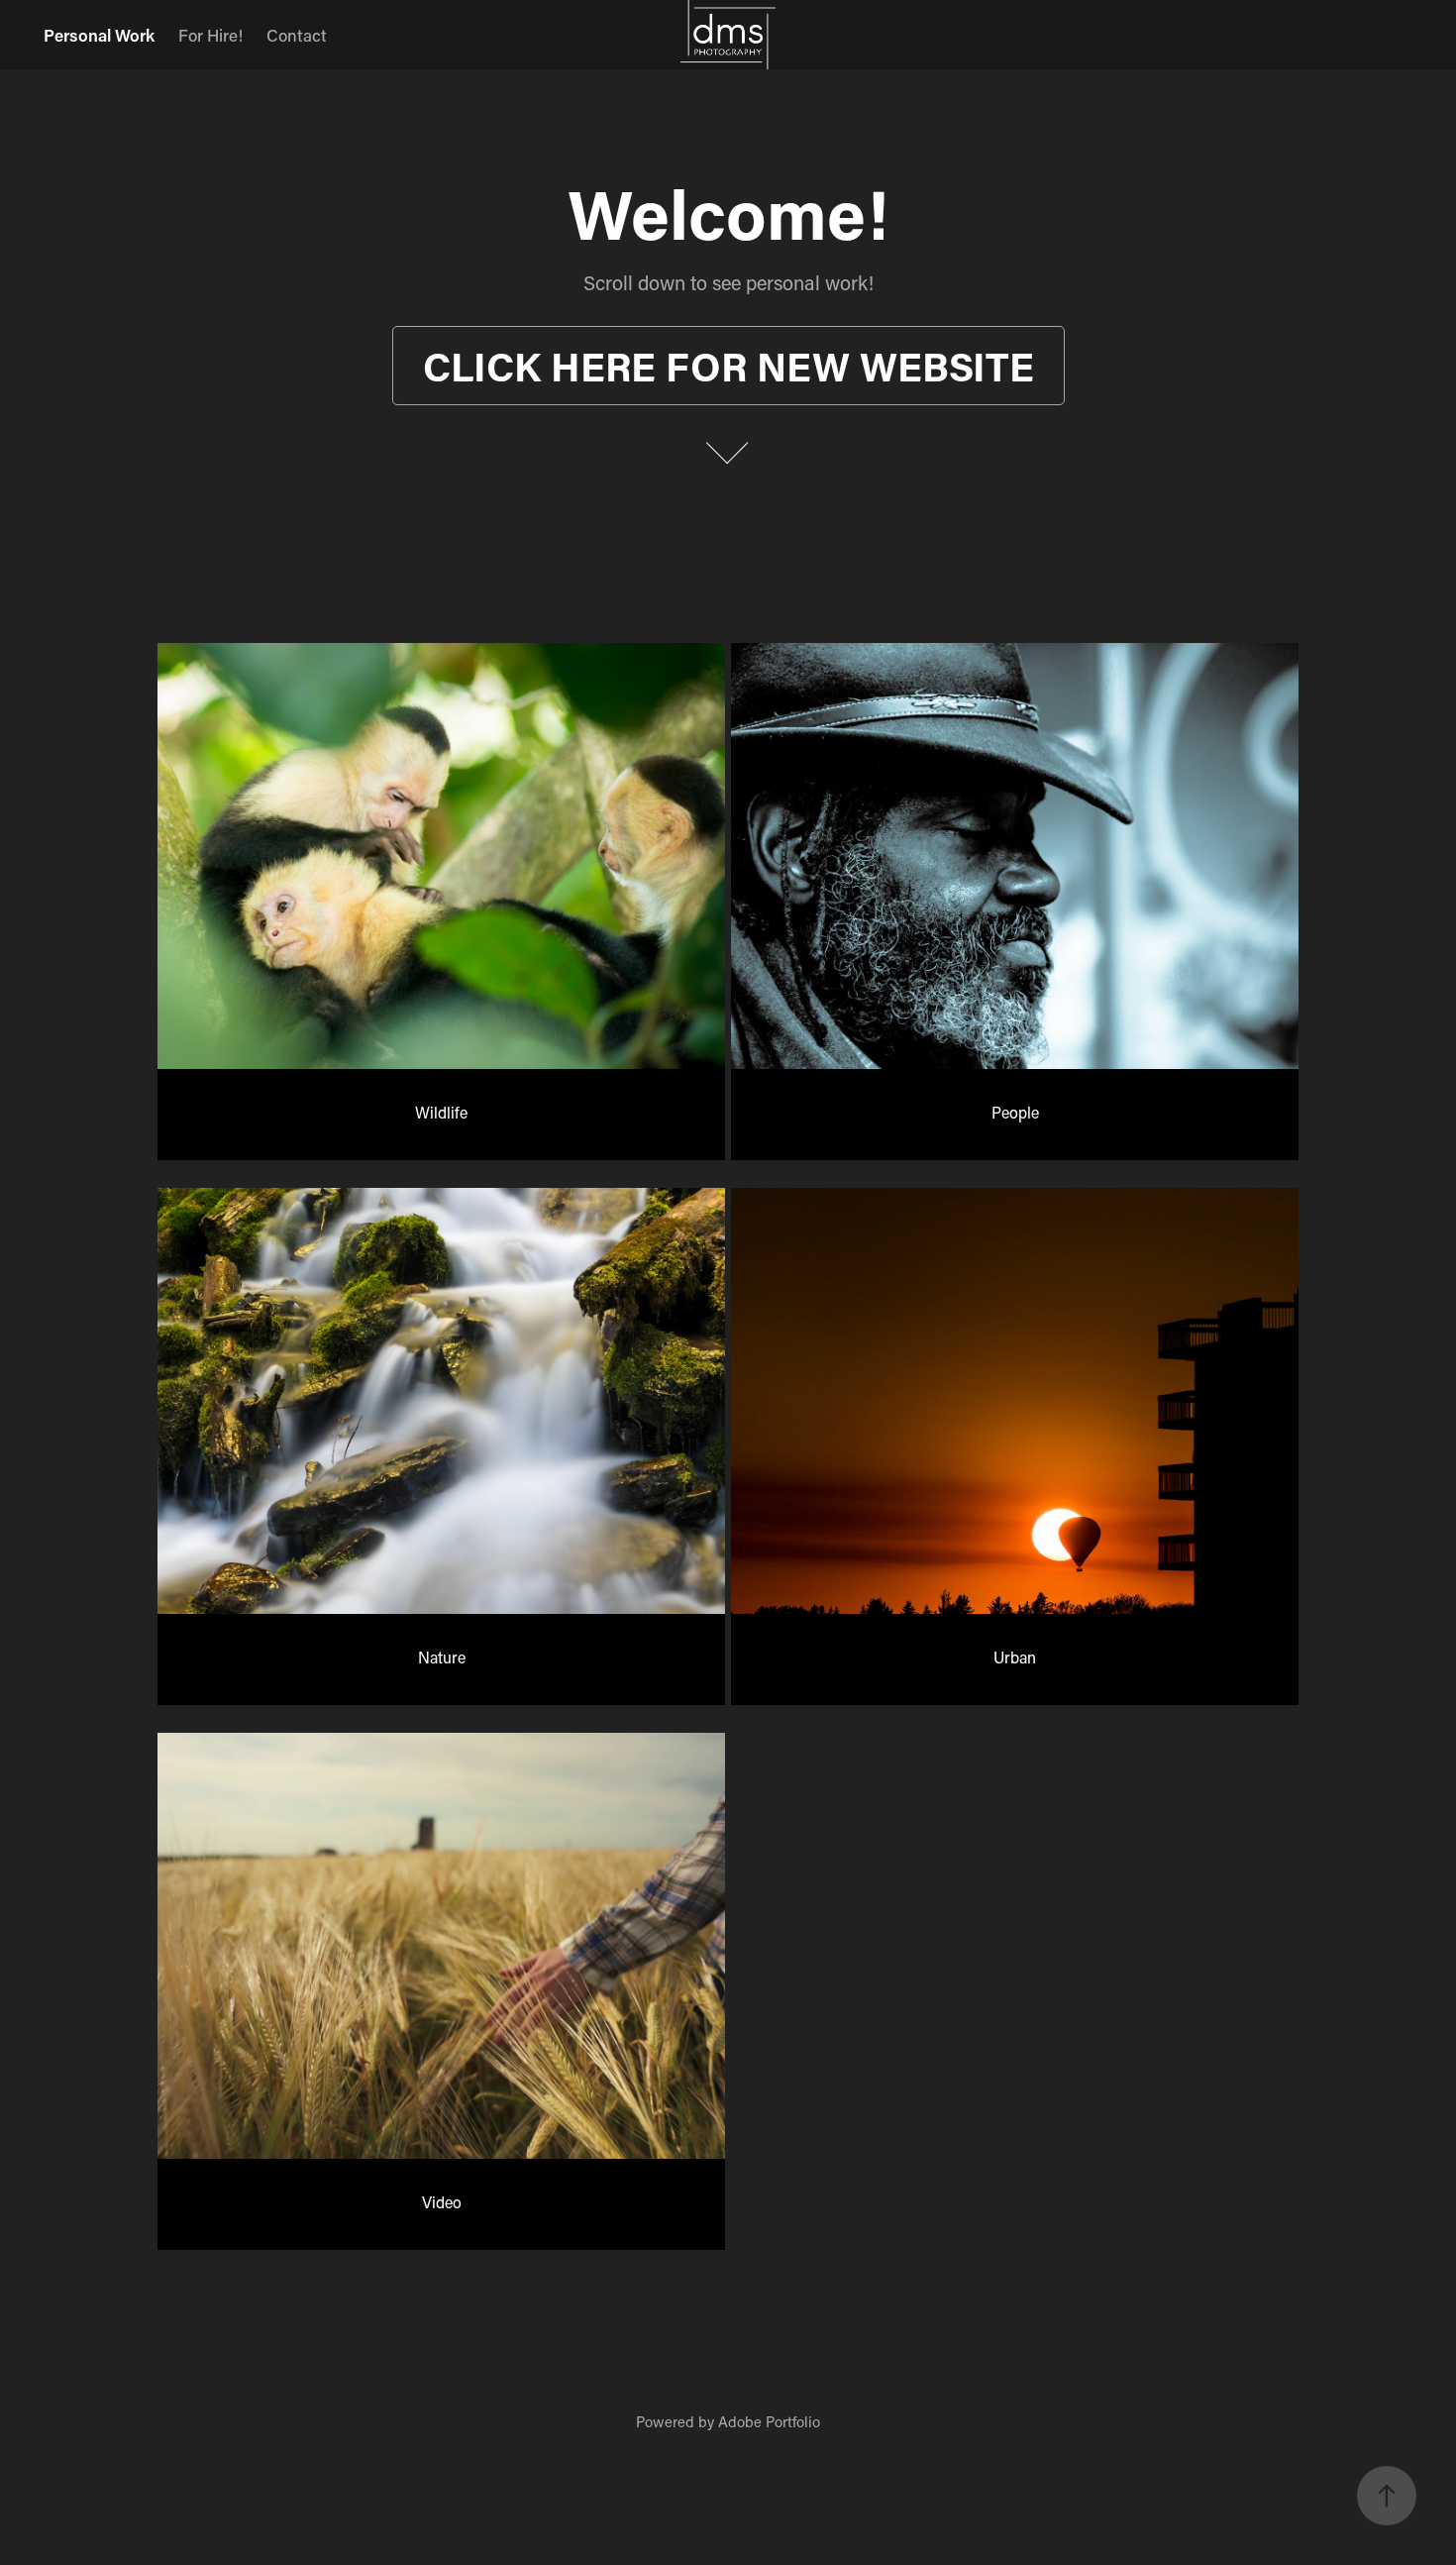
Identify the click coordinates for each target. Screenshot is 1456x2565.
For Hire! (210, 35)
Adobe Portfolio (769, 2421)
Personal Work (99, 35)
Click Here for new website (728, 366)
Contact (297, 35)
